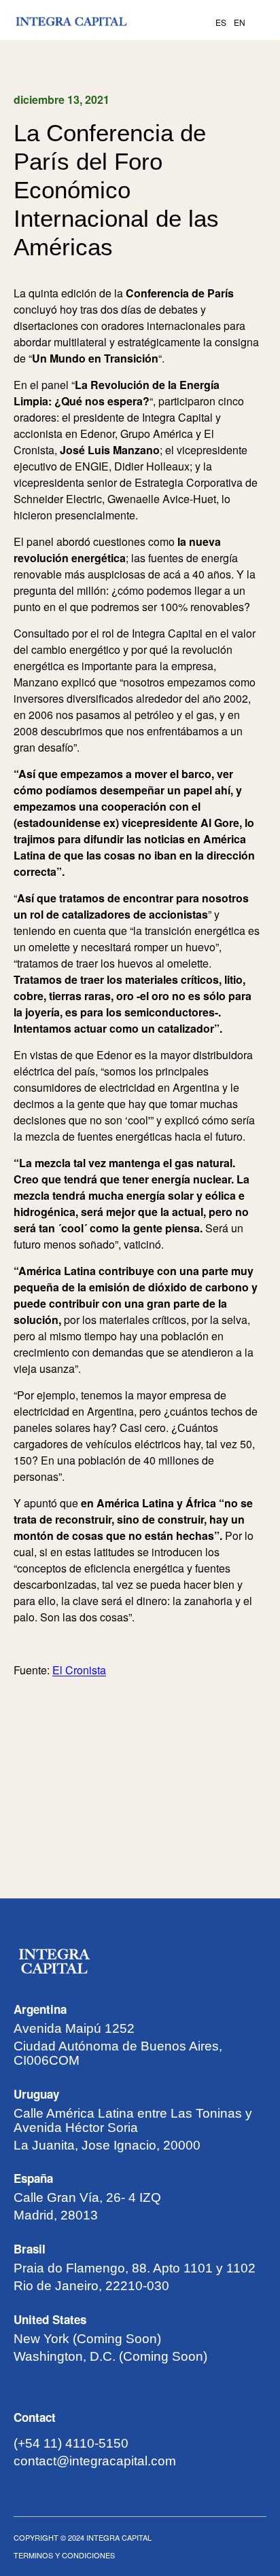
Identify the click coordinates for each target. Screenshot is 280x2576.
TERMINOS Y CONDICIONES (64, 2555)
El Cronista (79, 1670)
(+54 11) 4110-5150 (71, 2443)
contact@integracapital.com (95, 2461)
